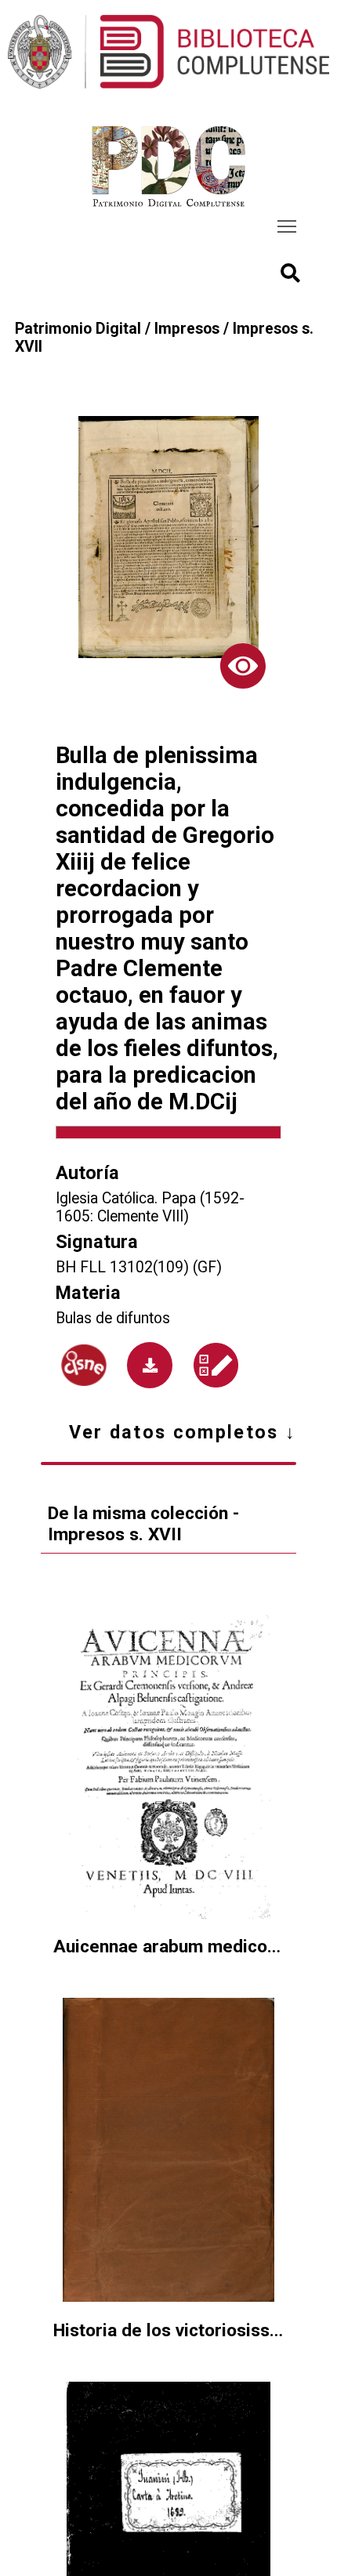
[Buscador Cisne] (84, 1366)
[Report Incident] (216, 1365)
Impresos (187, 329)
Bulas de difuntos (113, 1318)
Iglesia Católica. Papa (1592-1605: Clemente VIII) (150, 1207)
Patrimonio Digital (78, 329)
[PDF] (150, 1365)
